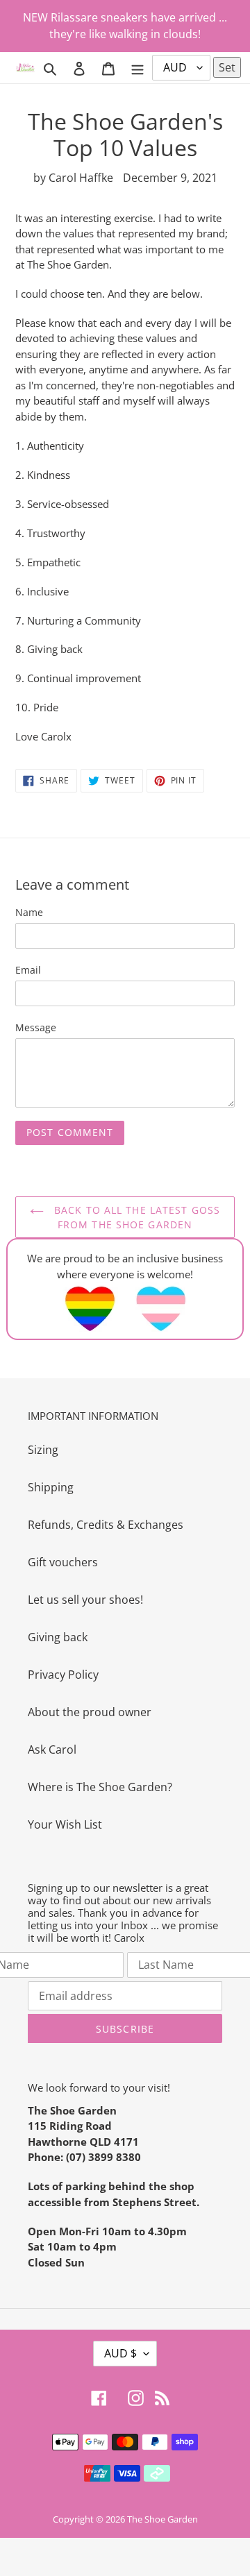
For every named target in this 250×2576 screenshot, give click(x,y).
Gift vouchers (63, 1562)
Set (227, 67)
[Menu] (137, 67)
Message (36, 1027)
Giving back (58, 1637)
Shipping (51, 1487)
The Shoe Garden (162, 2519)
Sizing (43, 1450)
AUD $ (120, 2353)
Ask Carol (52, 1749)
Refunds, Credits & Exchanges (106, 1525)
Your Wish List (65, 1824)
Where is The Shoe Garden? (100, 1787)
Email (28, 970)
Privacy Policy (63, 1675)
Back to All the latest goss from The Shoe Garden (135, 1217)
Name (29, 912)
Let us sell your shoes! (85, 1600)
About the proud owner (90, 1712)
